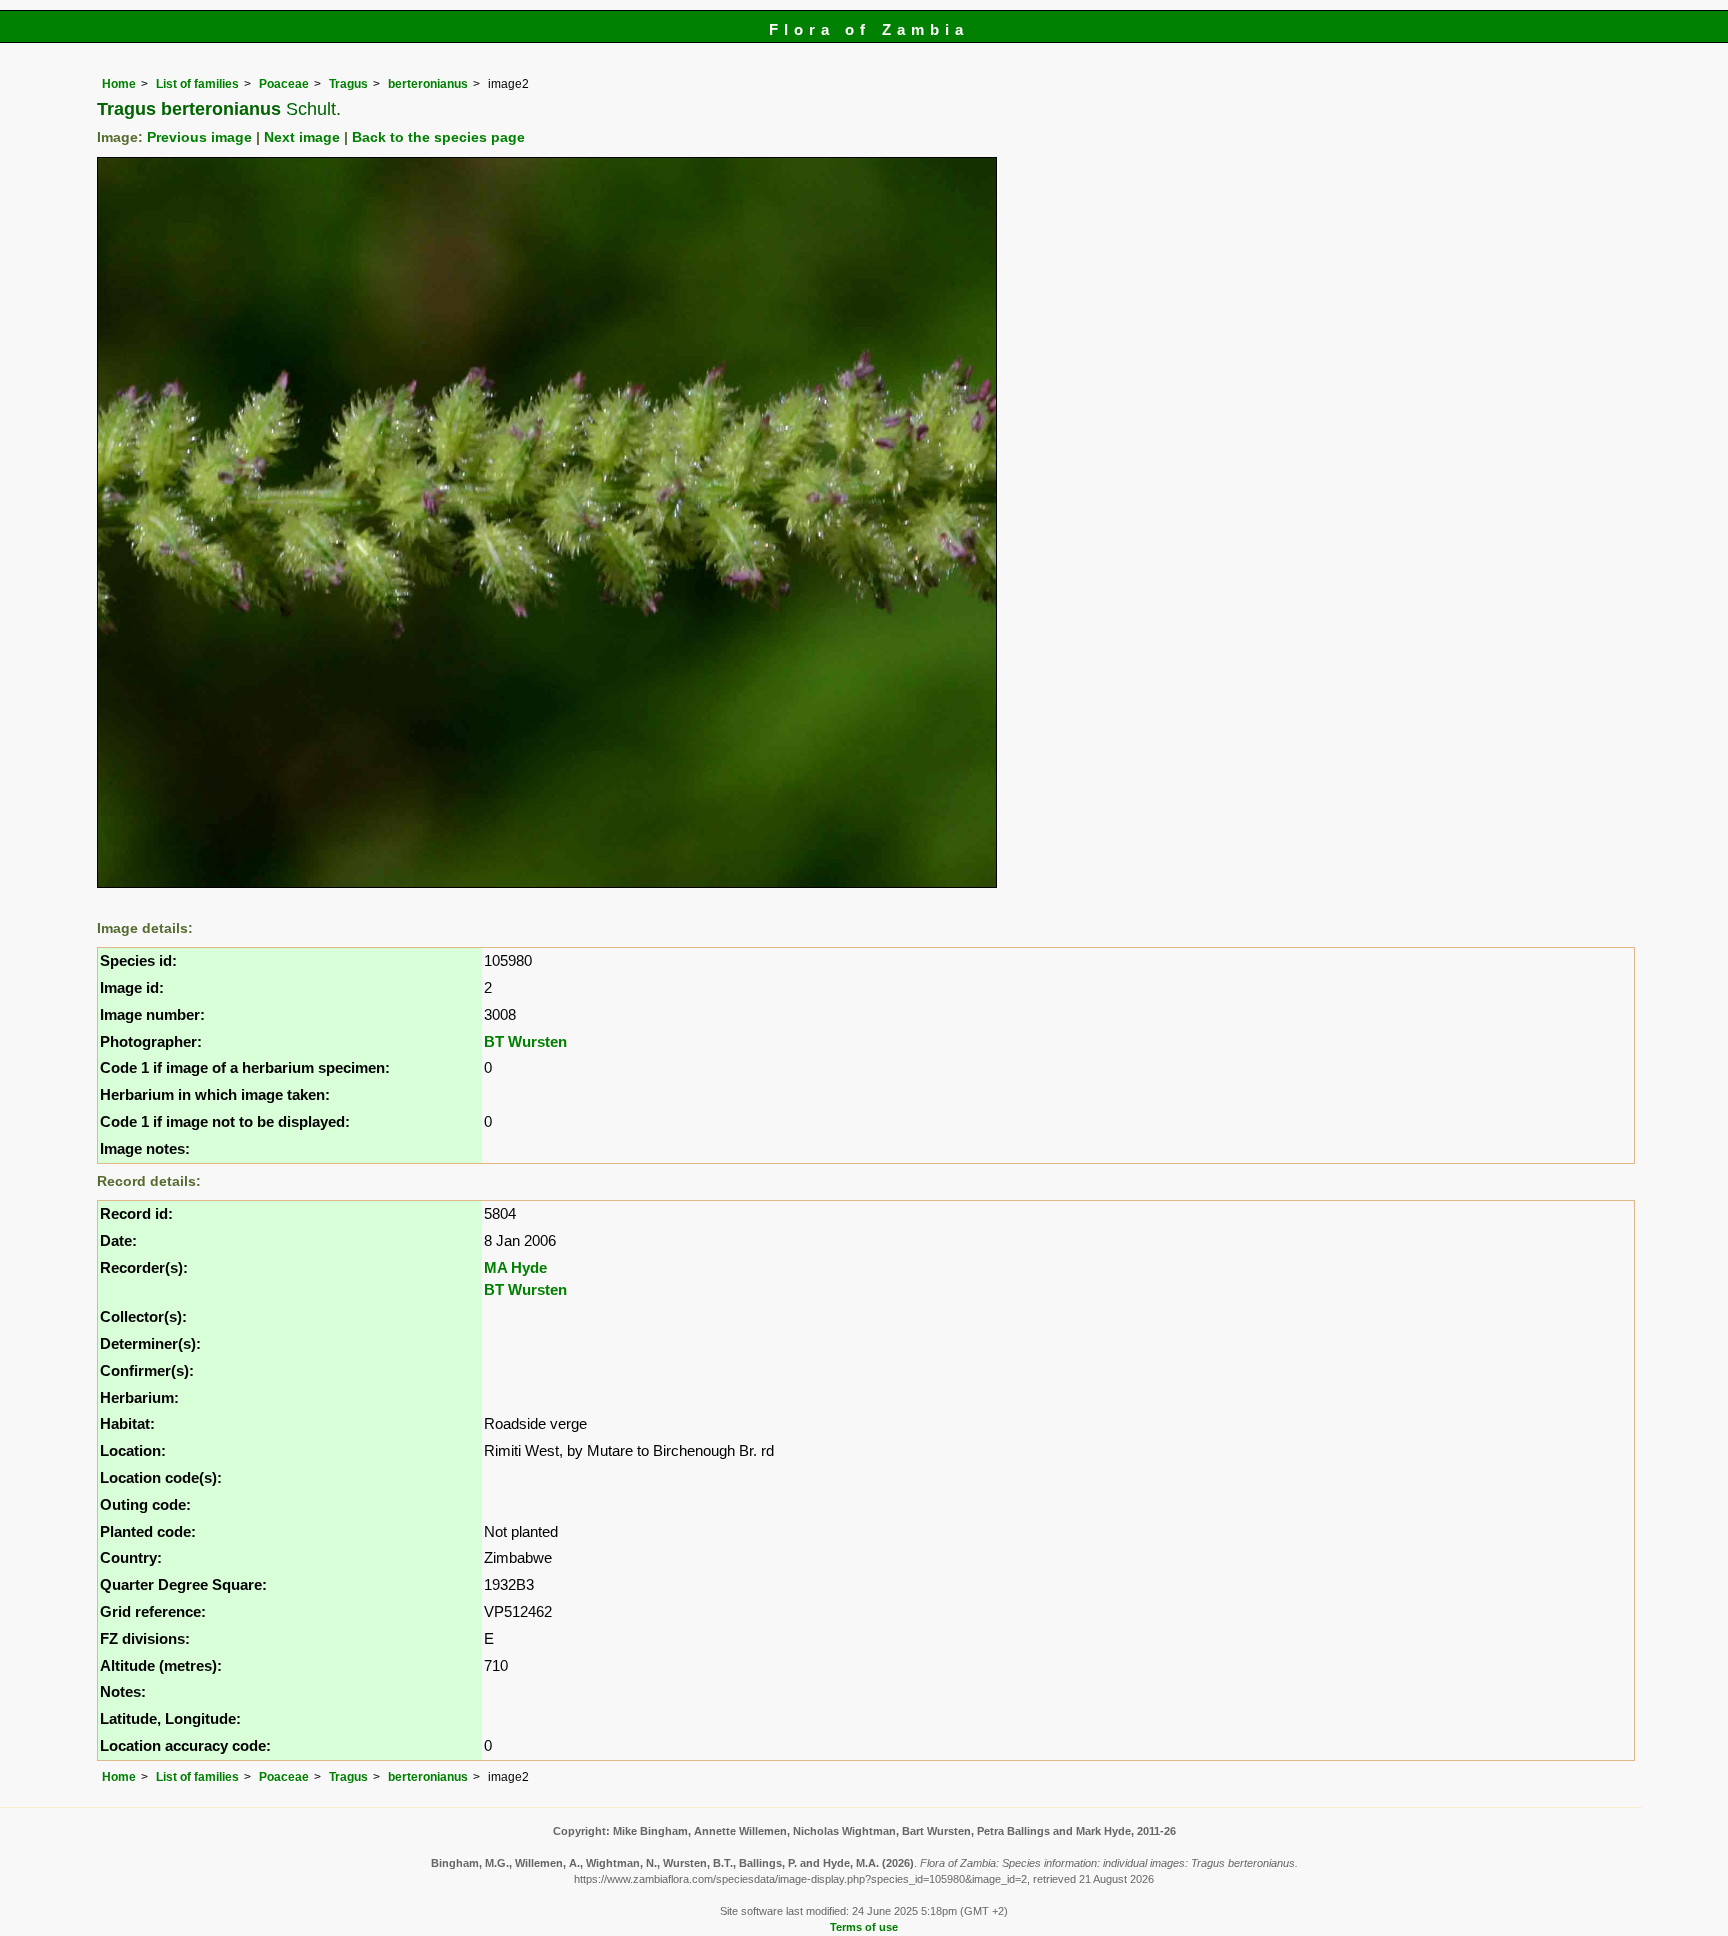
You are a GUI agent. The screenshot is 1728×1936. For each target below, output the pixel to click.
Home (119, 84)
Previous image (199, 137)
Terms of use (864, 1927)
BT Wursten (525, 1041)
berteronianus (428, 84)
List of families (197, 84)
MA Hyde (515, 1267)
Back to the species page (438, 137)
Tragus (348, 84)
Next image (302, 137)
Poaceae (284, 84)
